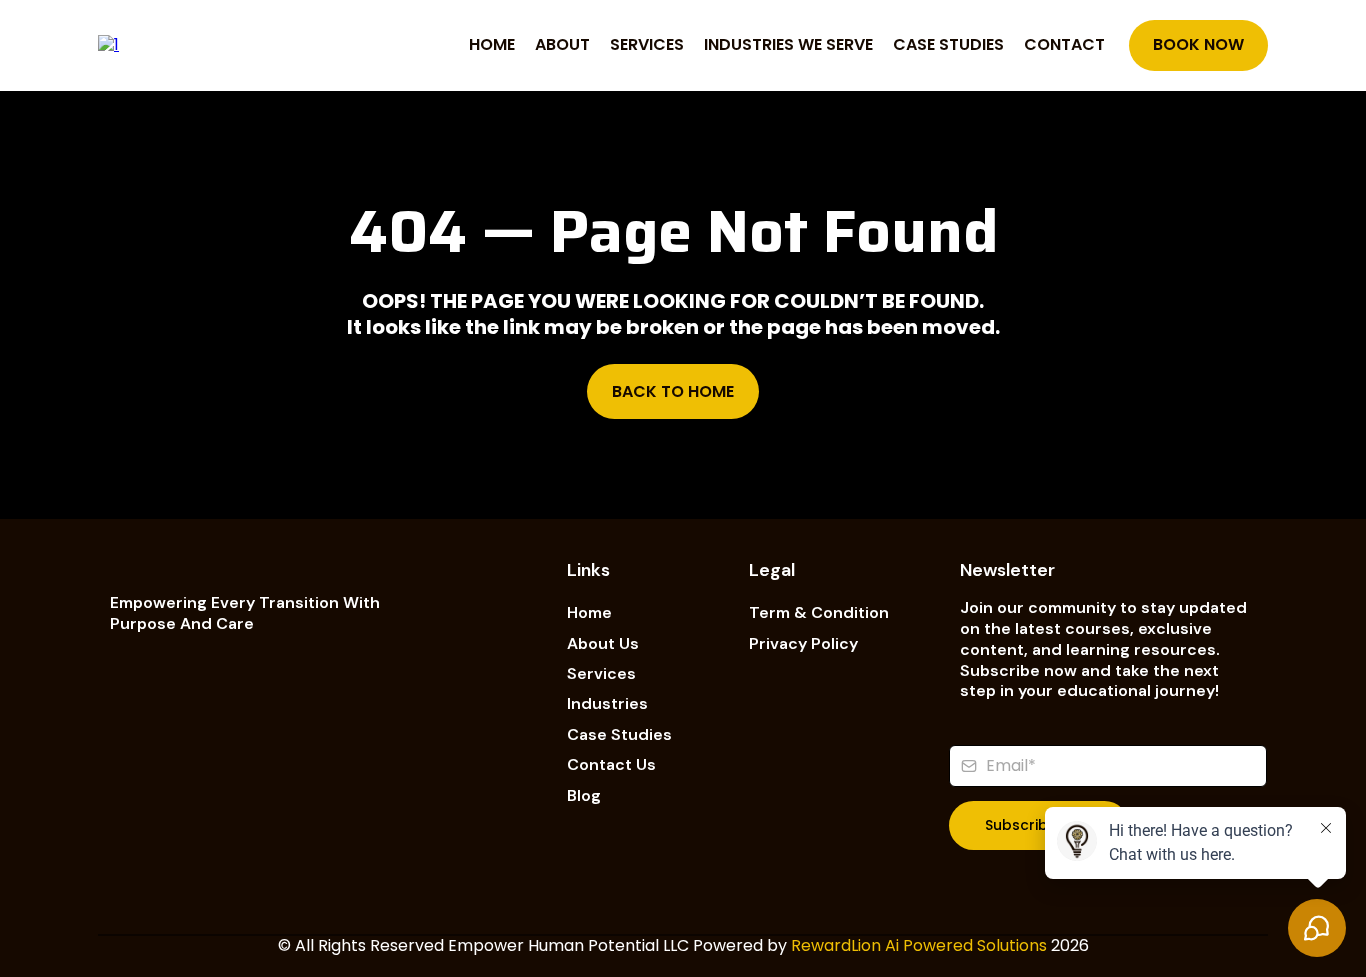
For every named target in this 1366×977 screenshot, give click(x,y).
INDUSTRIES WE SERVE (788, 44)
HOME (492, 44)
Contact (1064, 44)
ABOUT (562, 44)
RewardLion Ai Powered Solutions (919, 945)
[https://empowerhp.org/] (108, 44)
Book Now (1198, 44)
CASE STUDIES (948, 44)
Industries (607, 703)
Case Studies (619, 734)
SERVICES (647, 44)
